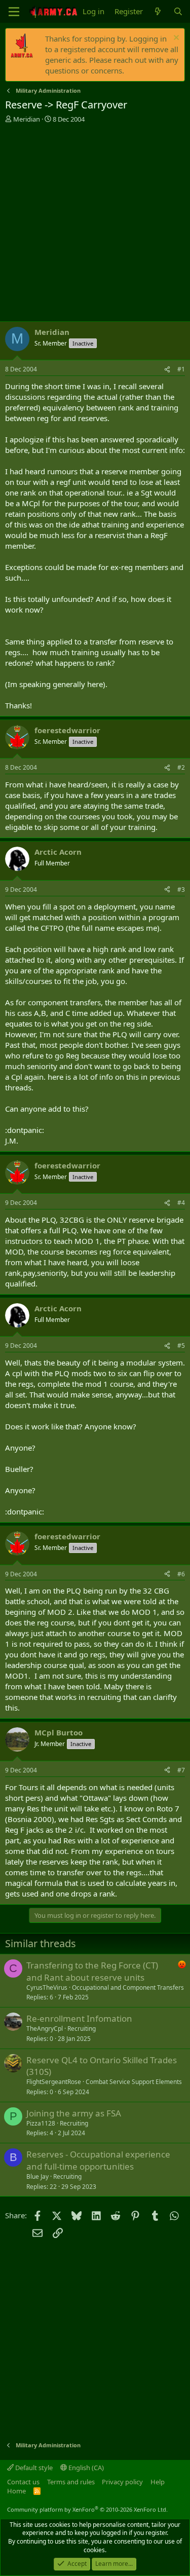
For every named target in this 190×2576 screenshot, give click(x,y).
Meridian (27, 119)
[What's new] (158, 11)
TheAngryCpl (45, 2029)
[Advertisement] (95, 224)
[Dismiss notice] (175, 39)
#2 (181, 767)
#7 (181, 1770)
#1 (181, 369)
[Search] (178, 11)
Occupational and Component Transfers (128, 1987)
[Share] (167, 370)
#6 (181, 1574)
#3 (181, 889)
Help (158, 2482)
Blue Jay (37, 2176)
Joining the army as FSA (74, 2113)
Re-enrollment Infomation (79, 2018)
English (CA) (85, 2468)
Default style (33, 2468)
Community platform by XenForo (87, 2509)
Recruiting (82, 2029)
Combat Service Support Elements (134, 2082)
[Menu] (14, 12)
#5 (181, 1346)
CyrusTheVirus (47, 1987)
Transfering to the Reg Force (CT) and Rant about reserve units (92, 1971)
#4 (181, 1203)
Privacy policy (122, 2482)
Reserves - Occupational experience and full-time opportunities (98, 2160)
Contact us (23, 2482)
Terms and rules (71, 2482)
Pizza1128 (41, 2123)
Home (16, 2491)
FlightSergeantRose (54, 2082)
